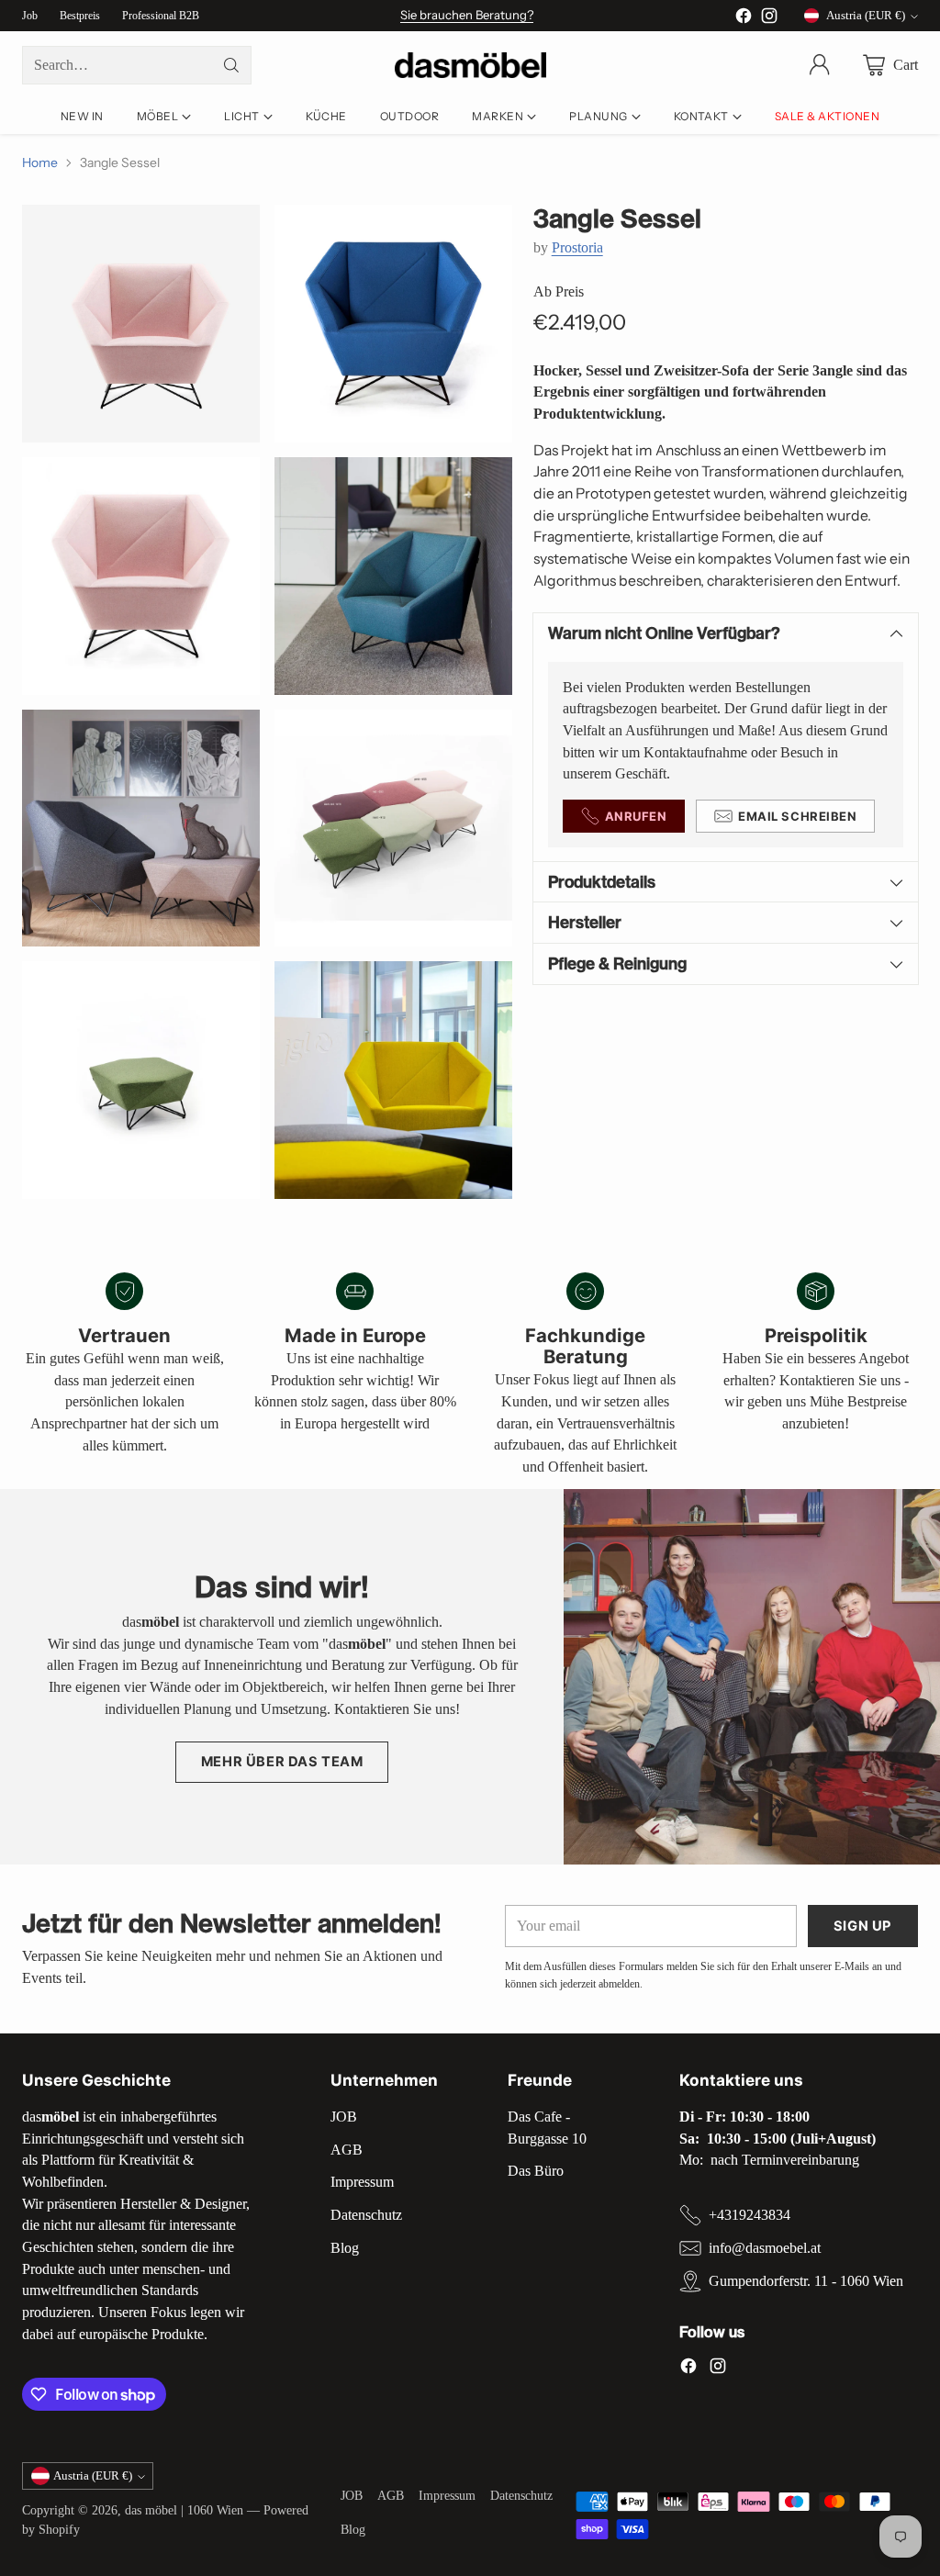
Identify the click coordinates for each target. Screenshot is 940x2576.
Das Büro (536, 2171)
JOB (344, 2117)
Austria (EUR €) (866, 15)
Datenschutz (366, 2215)
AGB (347, 2150)
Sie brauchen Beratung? (467, 15)
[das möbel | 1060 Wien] (470, 66)
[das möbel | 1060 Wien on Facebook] (744, 19)
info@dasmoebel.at (765, 2248)
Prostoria (577, 247)
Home (40, 162)
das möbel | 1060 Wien (184, 2510)
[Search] (231, 65)
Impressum (362, 2182)
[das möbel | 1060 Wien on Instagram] (769, 19)
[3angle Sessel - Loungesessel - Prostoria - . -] (141, 324)
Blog (345, 2248)
